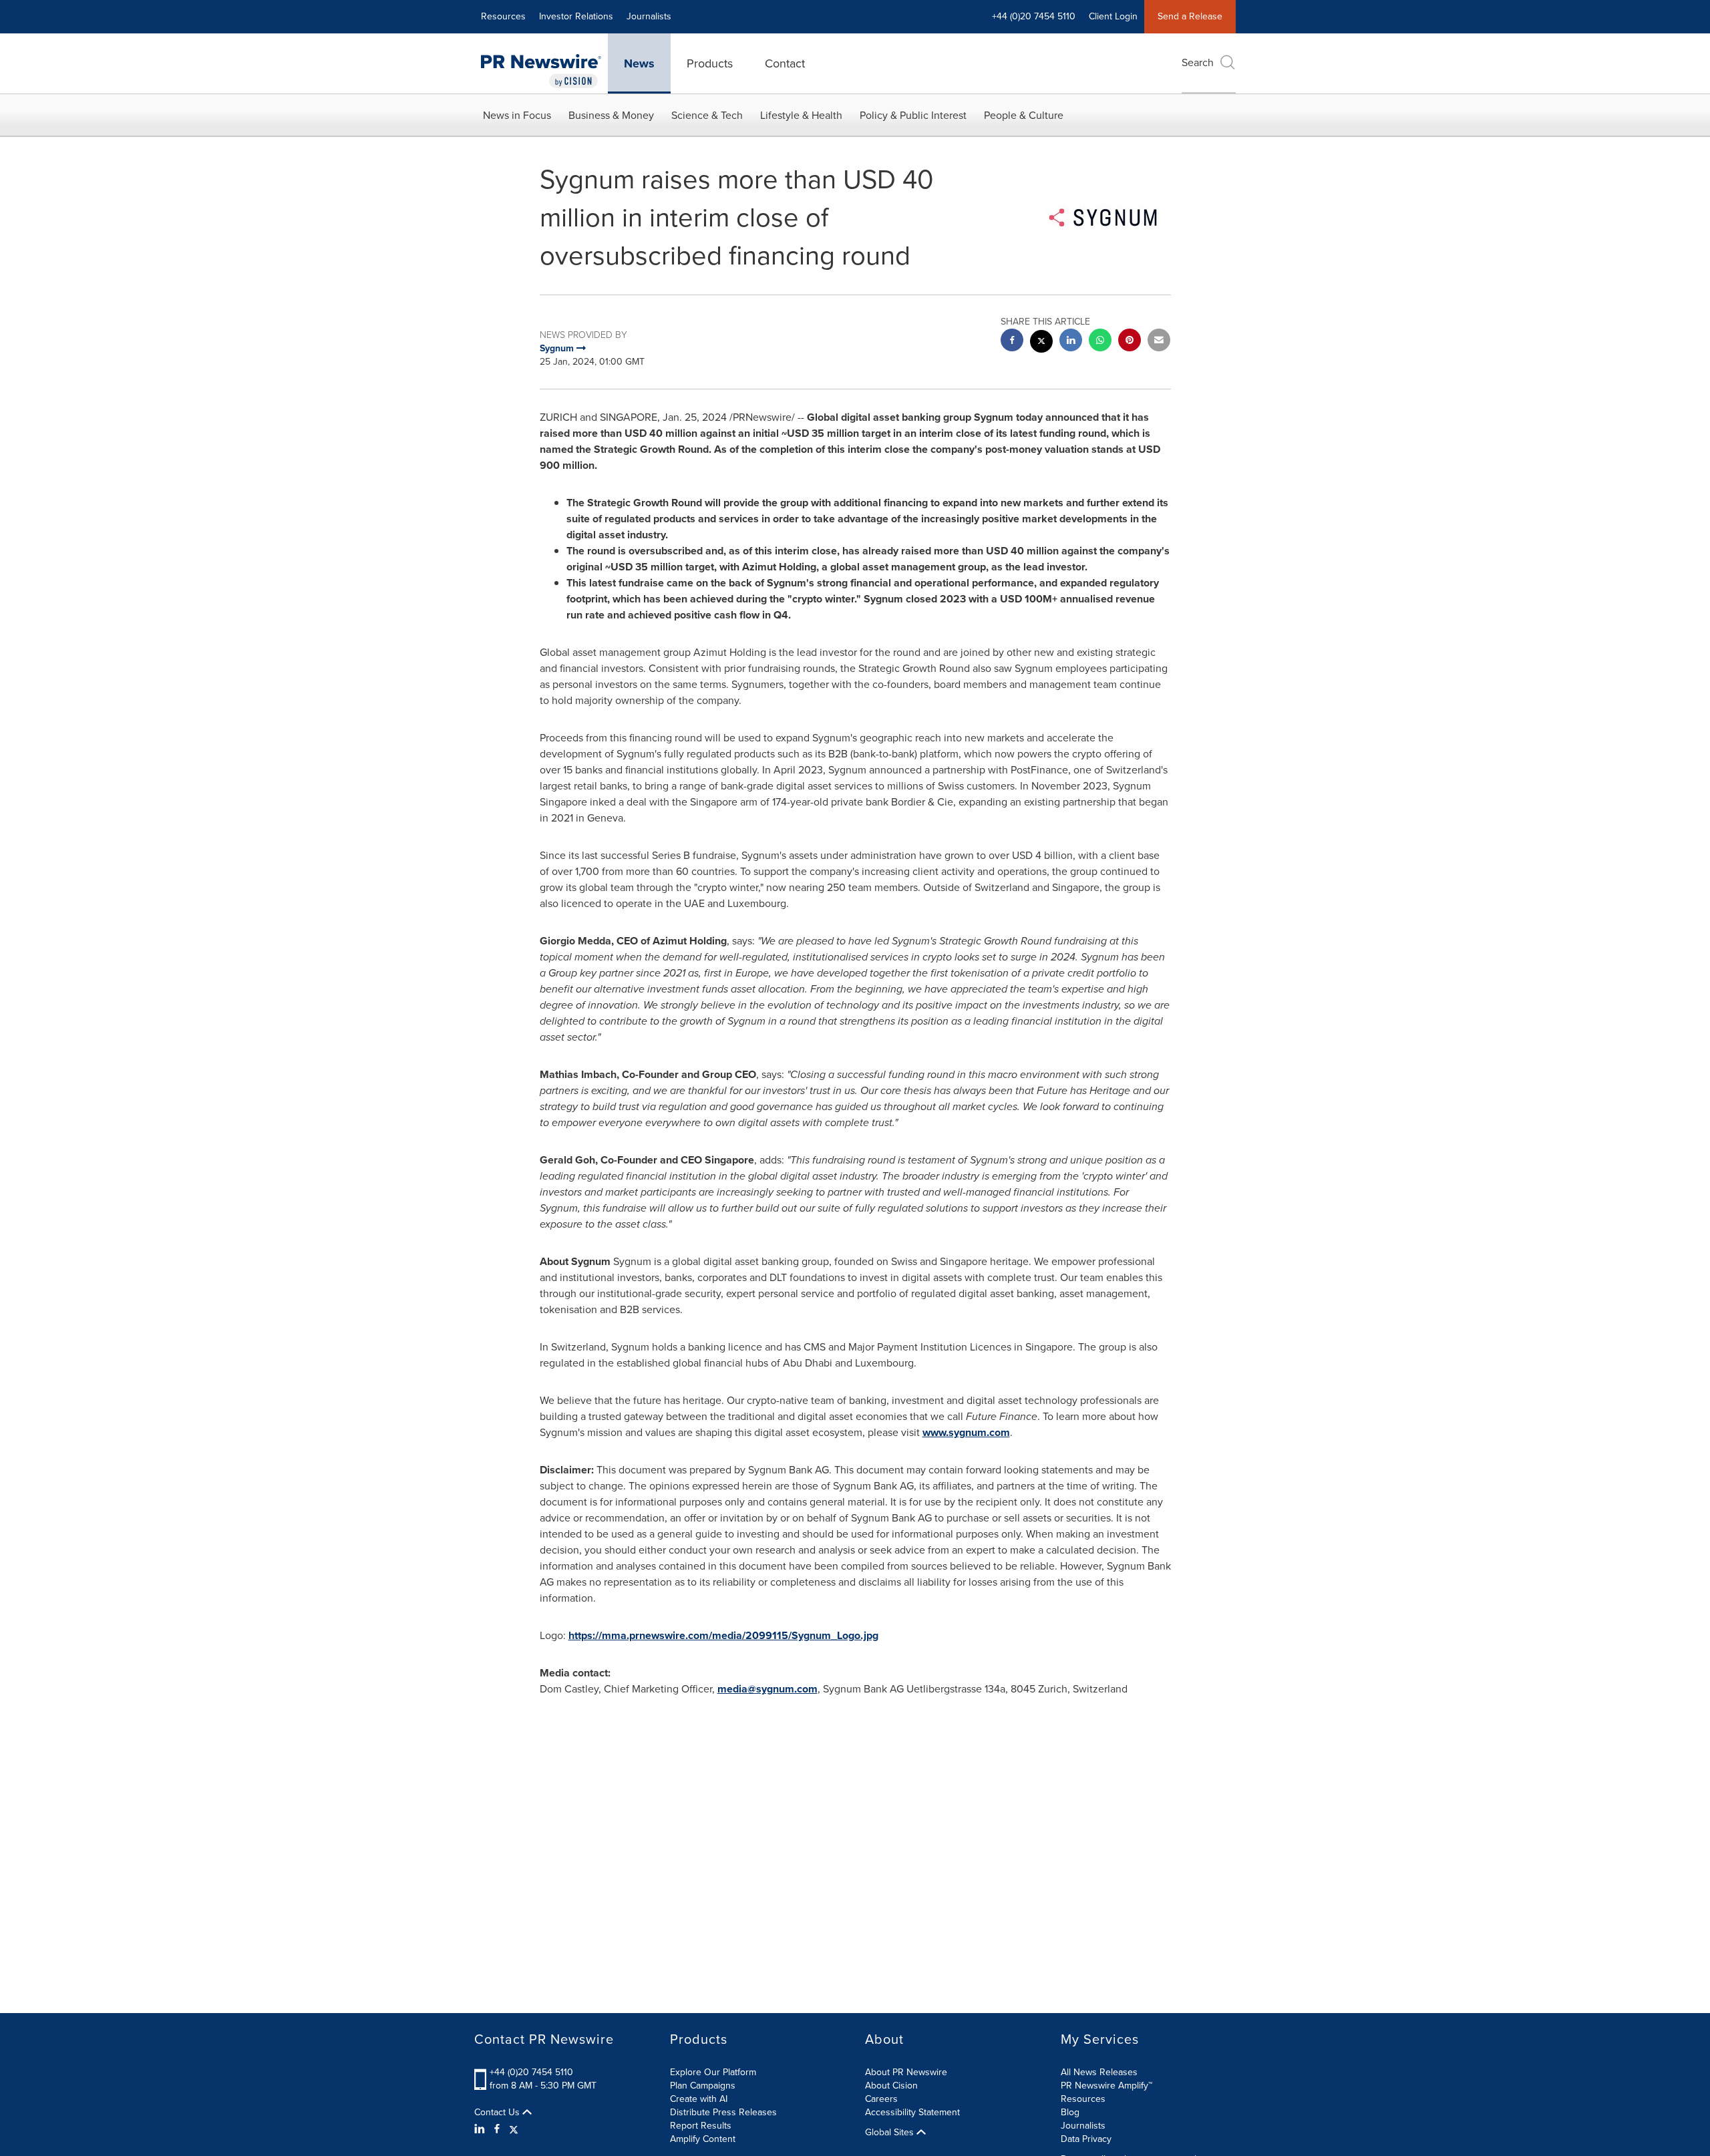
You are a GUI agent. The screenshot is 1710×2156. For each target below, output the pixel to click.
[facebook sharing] (1012, 342)
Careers (881, 2099)
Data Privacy (1086, 2139)
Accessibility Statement (912, 2112)
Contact (785, 63)
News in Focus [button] (517, 115)
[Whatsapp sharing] (1100, 342)
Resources (503, 16)
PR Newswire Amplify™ (1106, 2086)
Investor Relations (576, 16)
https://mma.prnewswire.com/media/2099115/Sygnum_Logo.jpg (723, 1635)
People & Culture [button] (1024, 115)
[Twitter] (514, 2129)
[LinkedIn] (481, 2129)
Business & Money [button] (611, 115)
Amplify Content (703, 2139)
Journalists (649, 16)
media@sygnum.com (767, 1689)
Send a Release (1190, 16)
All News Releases (1099, 2072)
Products (710, 63)
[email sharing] (1159, 342)
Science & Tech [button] (707, 115)
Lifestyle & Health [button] (801, 115)
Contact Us (498, 2113)
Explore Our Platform (713, 2072)
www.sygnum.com (966, 1432)
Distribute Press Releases (723, 2112)
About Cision (891, 2086)
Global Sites (891, 2133)
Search (1198, 62)
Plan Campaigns (703, 2086)
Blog (1070, 2112)
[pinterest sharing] (1130, 342)
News (639, 63)
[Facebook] (497, 2129)
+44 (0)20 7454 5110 (531, 2072)
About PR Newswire (906, 2072)
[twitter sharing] (1041, 343)
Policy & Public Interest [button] (913, 115)
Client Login (1113, 16)
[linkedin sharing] (1071, 342)
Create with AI (699, 2099)
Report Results (701, 2126)
